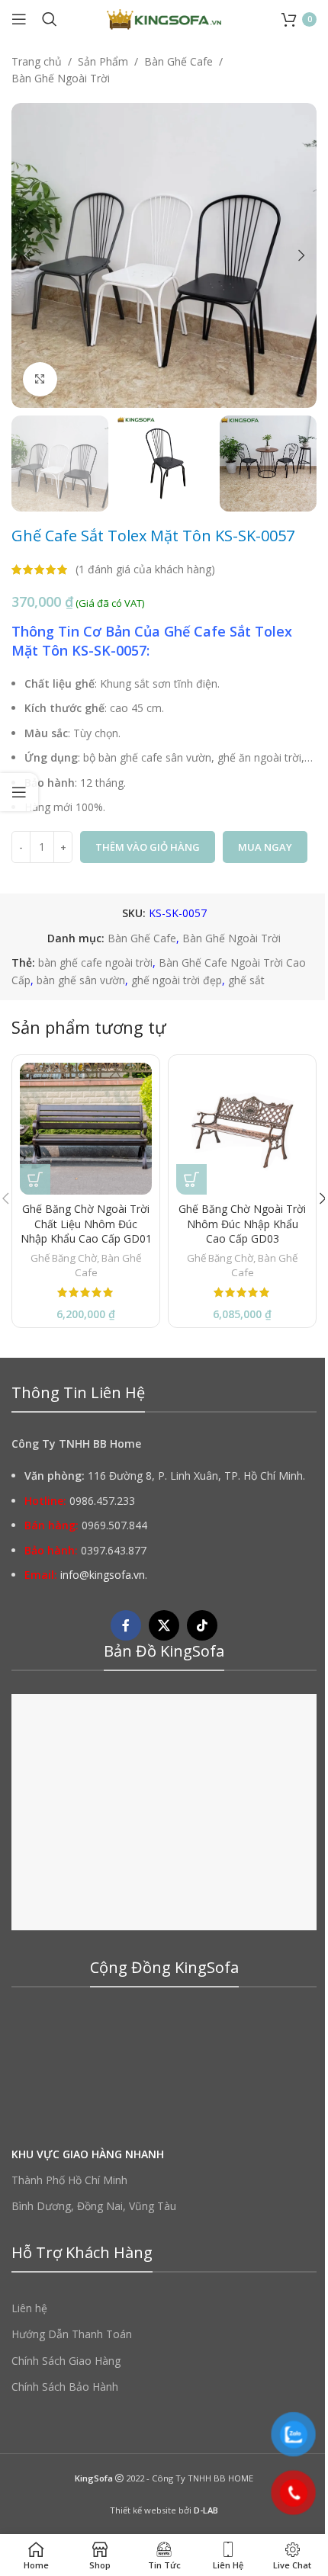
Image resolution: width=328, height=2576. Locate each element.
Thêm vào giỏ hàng (148, 847)
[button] (27, 255)
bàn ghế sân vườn (81, 980)
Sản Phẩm (103, 61)
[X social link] (164, 1626)
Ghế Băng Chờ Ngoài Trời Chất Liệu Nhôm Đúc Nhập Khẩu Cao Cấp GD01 (86, 1224)
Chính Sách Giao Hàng (66, 2361)
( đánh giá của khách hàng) (145, 569)
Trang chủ (37, 61)
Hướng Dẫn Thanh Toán (72, 2335)
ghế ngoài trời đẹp (177, 980)
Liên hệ (29, 2309)
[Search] (50, 19)
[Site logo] (164, 18)
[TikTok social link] (202, 1626)
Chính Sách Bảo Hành (65, 2387)
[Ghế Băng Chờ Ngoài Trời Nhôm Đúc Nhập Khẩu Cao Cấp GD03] (242, 1129)
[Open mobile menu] (19, 19)
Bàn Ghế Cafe (178, 61)
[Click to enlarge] (40, 379)
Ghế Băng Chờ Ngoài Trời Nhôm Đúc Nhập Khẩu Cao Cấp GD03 (242, 1224)
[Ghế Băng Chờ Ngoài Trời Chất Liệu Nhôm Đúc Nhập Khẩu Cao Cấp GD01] (86, 1129)
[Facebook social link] (126, 1626)
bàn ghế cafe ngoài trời (95, 962)
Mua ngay (265, 847)
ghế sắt (246, 980)
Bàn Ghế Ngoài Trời (61, 78)
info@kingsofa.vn (103, 1575)
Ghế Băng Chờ (64, 1258)
